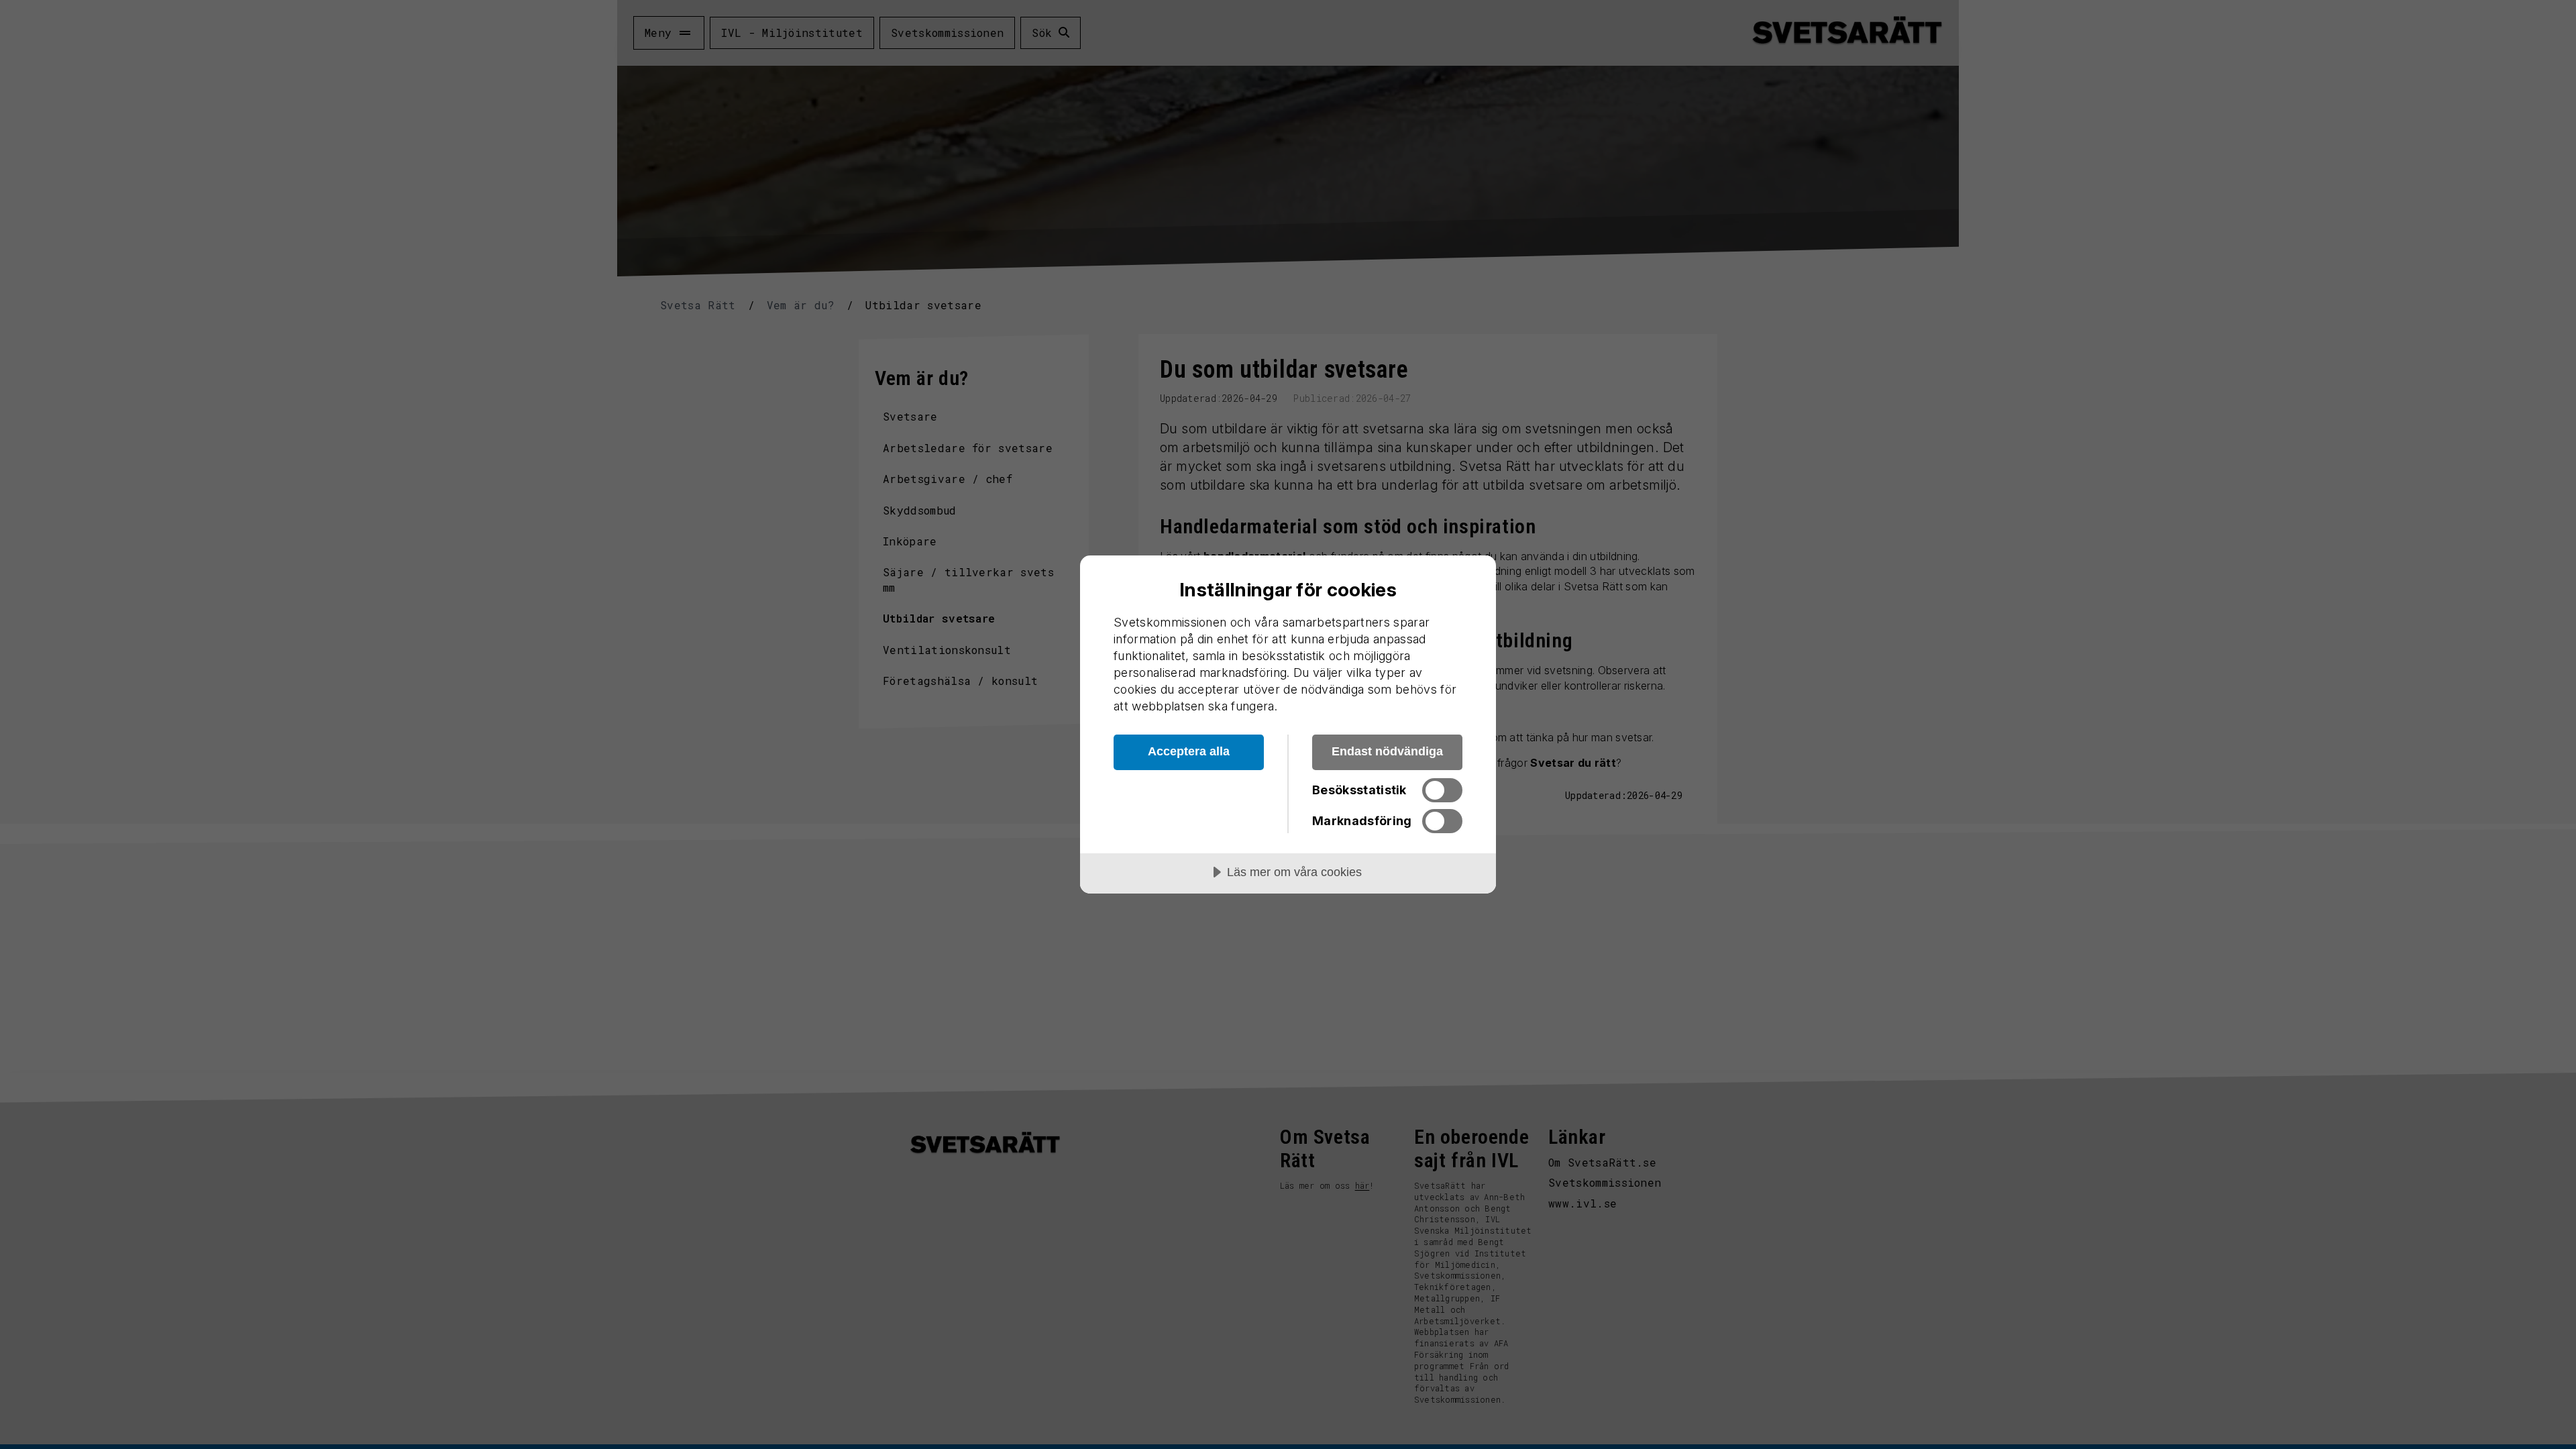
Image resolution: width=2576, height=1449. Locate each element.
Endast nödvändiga (1387, 751)
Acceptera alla (1189, 751)
